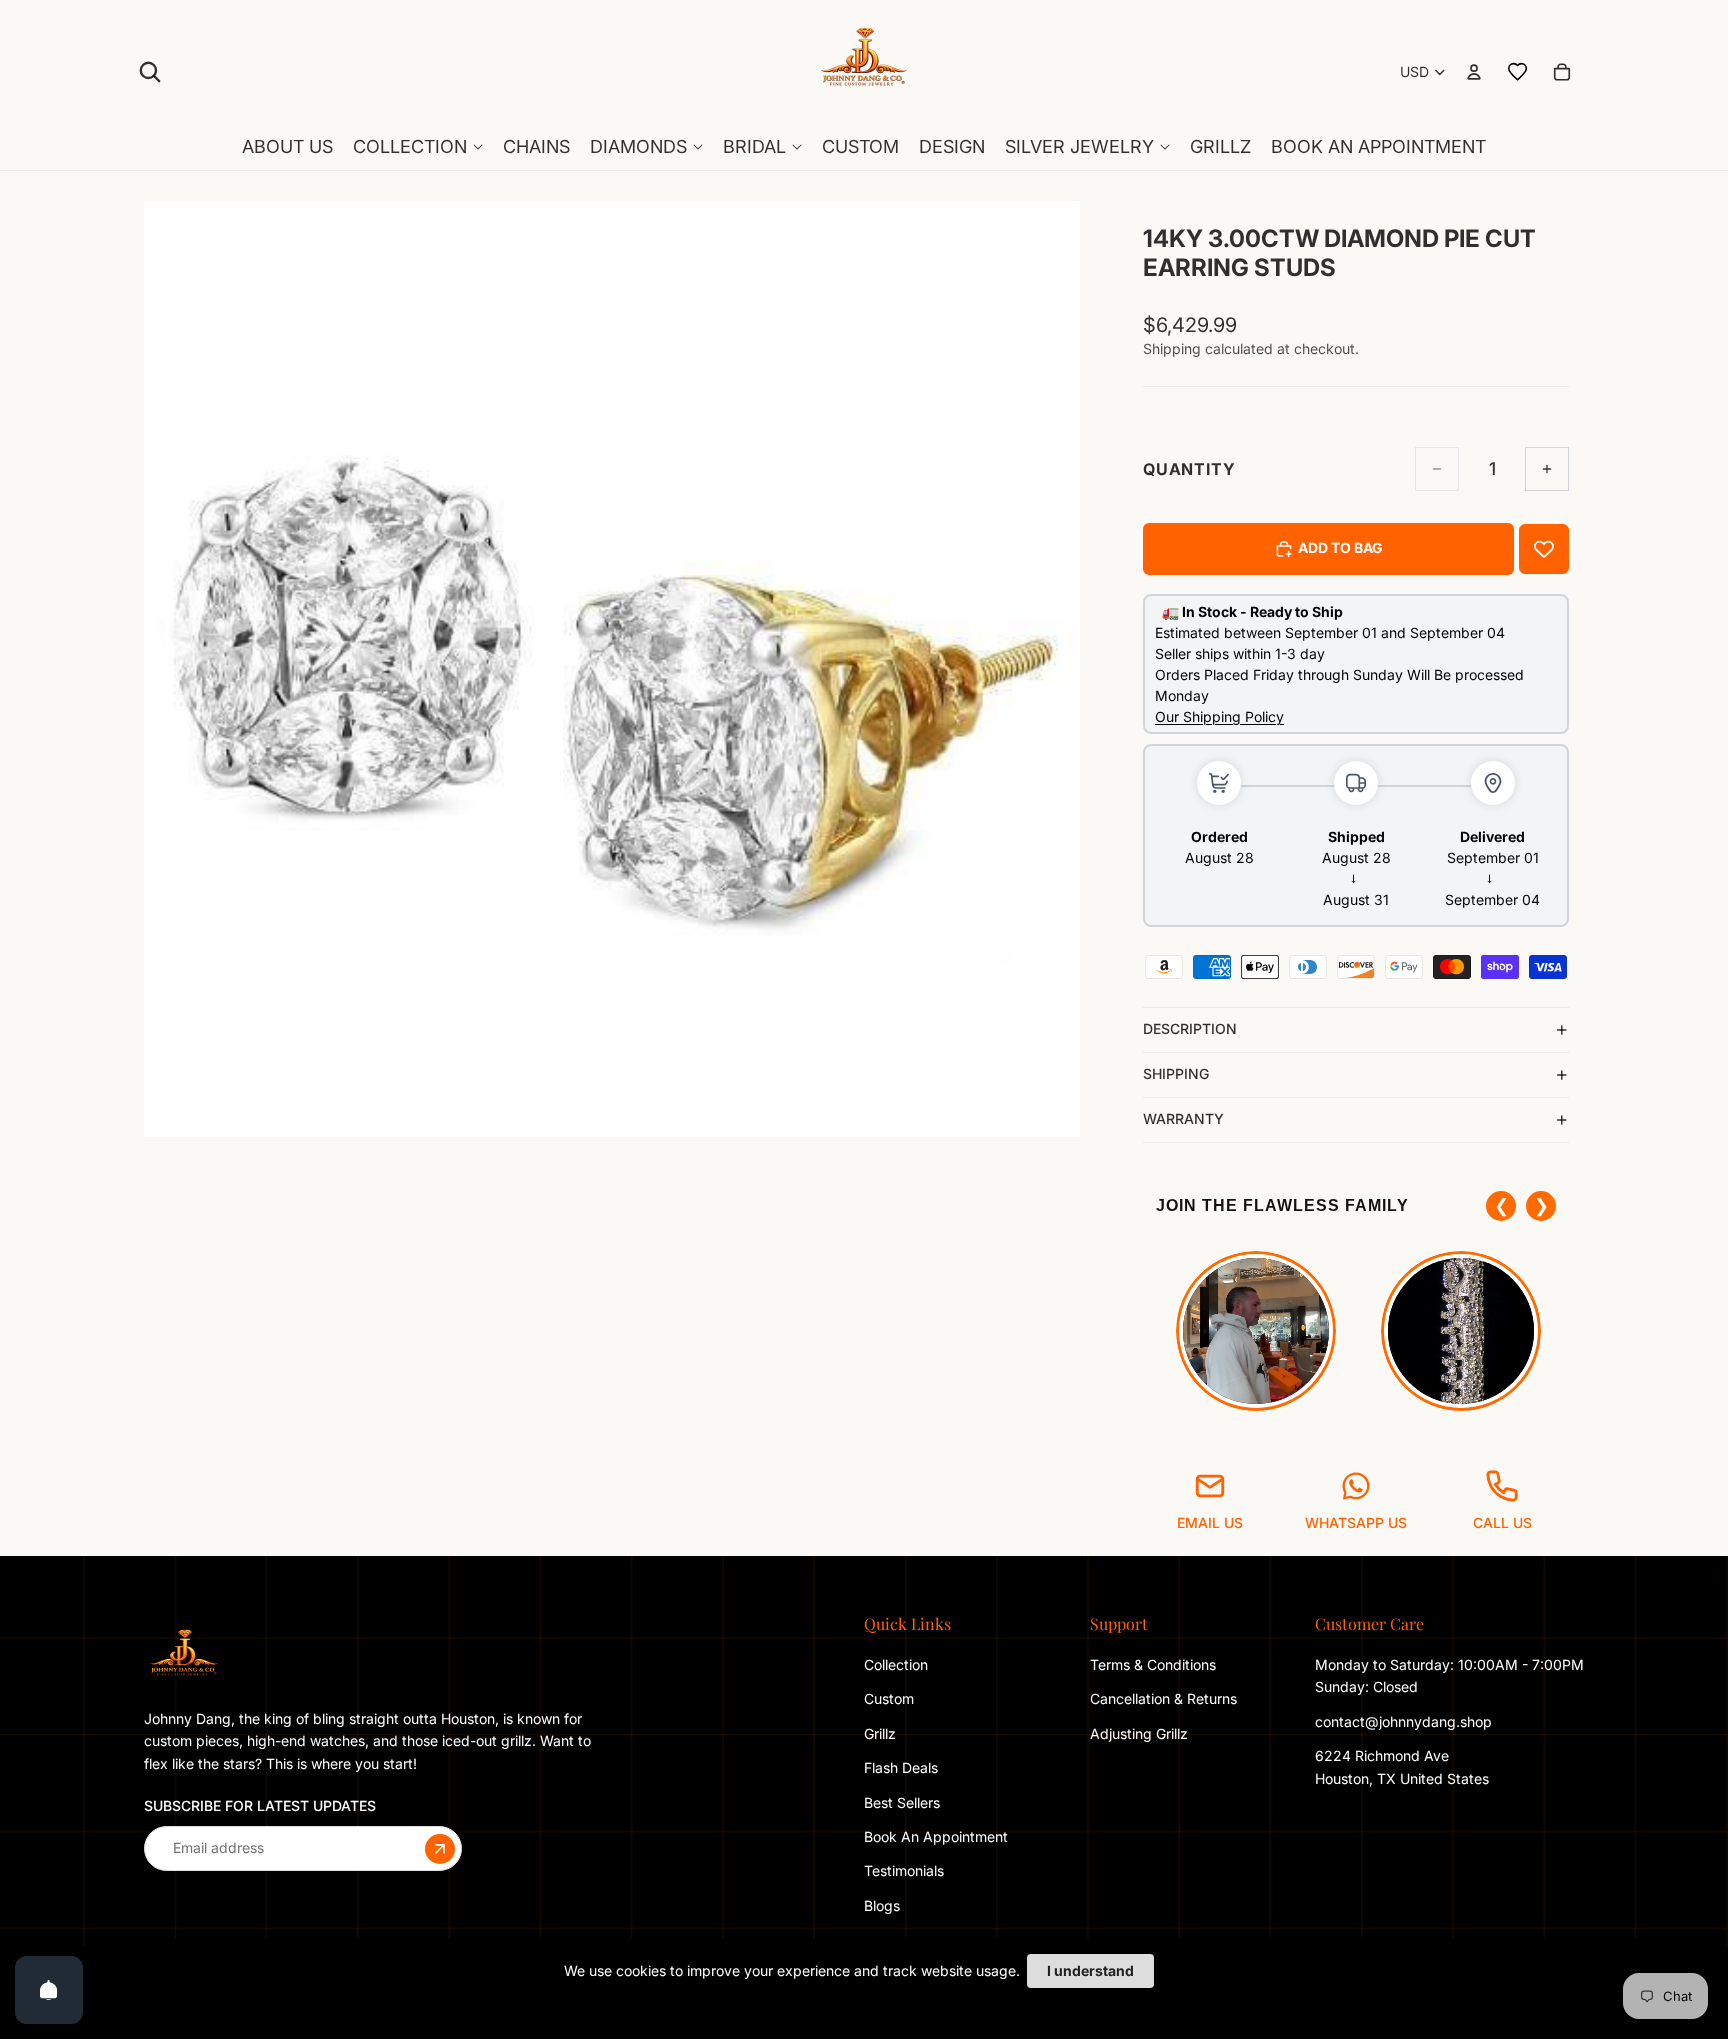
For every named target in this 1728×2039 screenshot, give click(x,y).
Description (1190, 1028)
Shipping (1176, 1073)
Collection (896, 1664)
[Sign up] (440, 1848)
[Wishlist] (1518, 72)
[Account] (1474, 72)
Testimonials (904, 1870)
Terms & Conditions (1153, 1664)
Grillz (880, 1733)
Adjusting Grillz (1141, 1733)
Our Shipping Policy (1219, 716)
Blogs (882, 1905)
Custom (889, 1698)
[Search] (150, 72)
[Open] (49, 1990)
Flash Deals (901, 1767)
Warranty (1183, 1118)
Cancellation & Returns (1163, 1698)
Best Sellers (902, 1801)
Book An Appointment (936, 1836)
